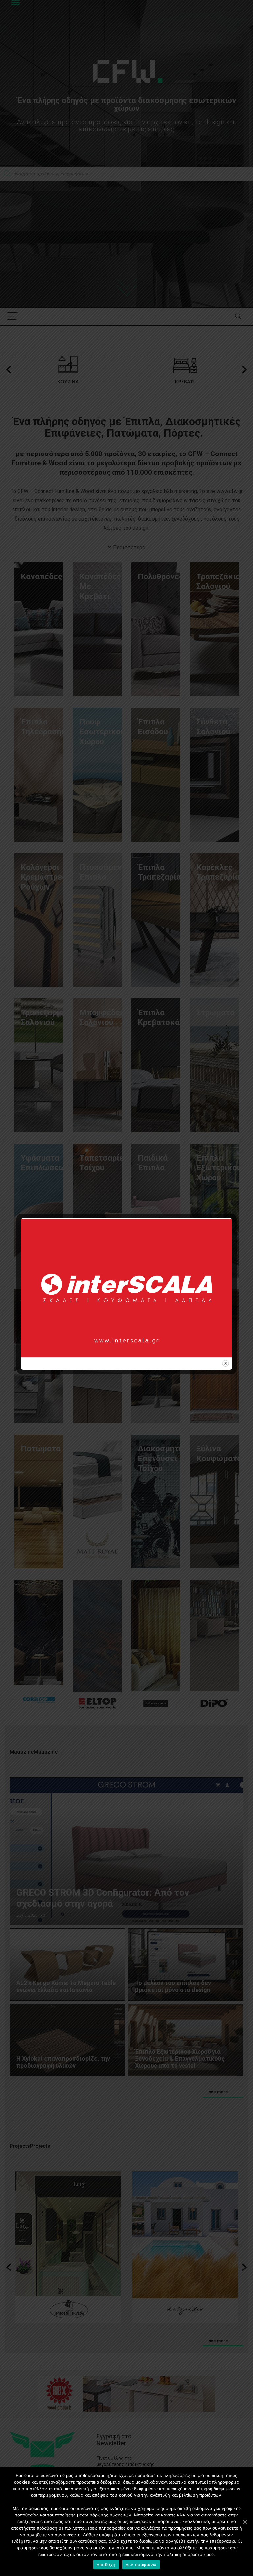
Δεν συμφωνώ (141, 2564)
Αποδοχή (106, 2564)
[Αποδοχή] (245, 2522)
